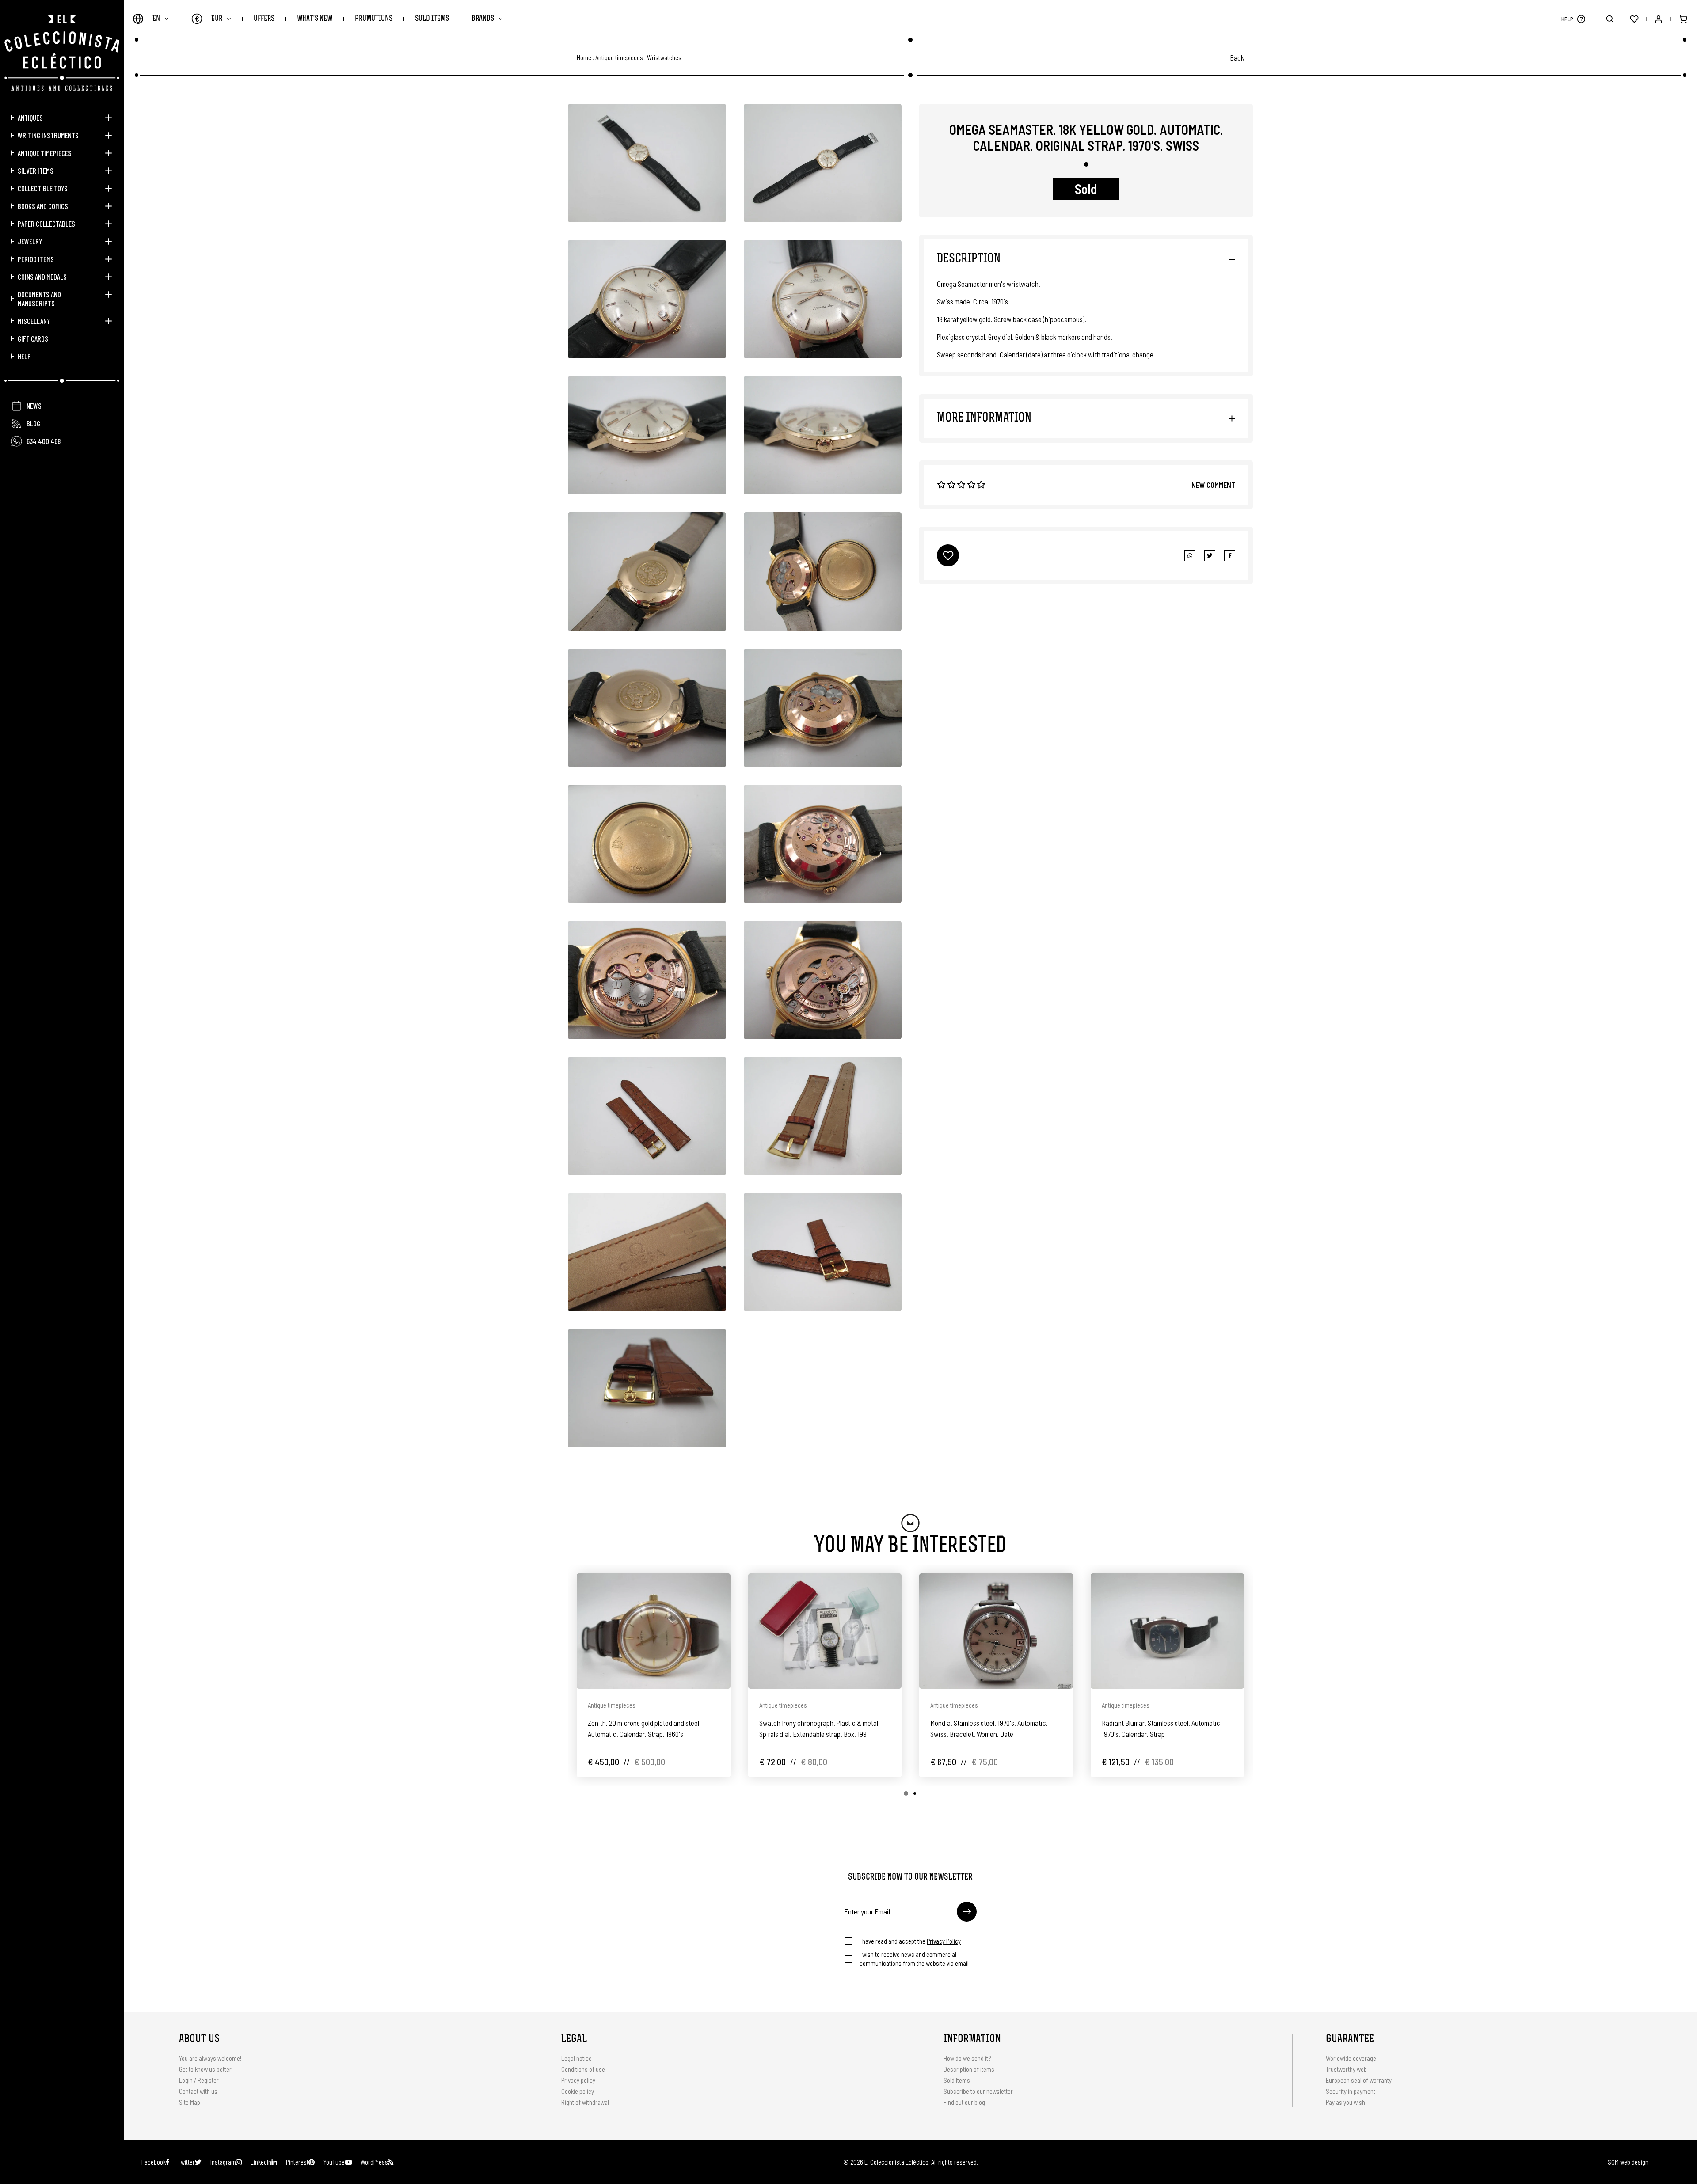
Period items (36, 259)
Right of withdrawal (585, 2102)
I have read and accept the (910, 1941)
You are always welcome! (210, 2058)
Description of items (969, 2069)
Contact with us (198, 2091)
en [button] (156, 19)
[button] (1581, 19)
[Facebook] (1210, 556)
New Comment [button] (1213, 485)
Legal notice (576, 2058)
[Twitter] (1230, 556)
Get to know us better (205, 2069)
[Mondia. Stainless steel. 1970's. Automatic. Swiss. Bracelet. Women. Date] (996, 1631)
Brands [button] (483, 19)
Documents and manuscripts (39, 299)
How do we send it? (967, 2058)
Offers (264, 19)
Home (584, 58)
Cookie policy (578, 2091)
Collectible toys (43, 188)
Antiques (30, 118)
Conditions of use (583, 2069)
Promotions (374, 19)
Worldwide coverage (1351, 2058)
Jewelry (30, 241)
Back (1237, 57)
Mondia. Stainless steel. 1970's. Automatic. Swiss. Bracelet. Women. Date (989, 1728)
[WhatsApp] (1190, 556)
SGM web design (1628, 2162)
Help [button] (24, 356)
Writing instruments (48, 135)
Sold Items (432, 19)
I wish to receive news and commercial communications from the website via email (914, 1959)
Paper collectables (46, 224)
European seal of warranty (1359, 2080)
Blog (33, 423)
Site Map (190, 2102)
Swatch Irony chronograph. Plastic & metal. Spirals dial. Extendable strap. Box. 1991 (820, 1728)
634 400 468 (44, 441)
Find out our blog (964, 2102)
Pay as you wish (1345, 2102)
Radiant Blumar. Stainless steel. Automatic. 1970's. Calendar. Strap (1162, 1728)
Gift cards (33, 338)
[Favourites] (1634, 19)
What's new (315, 19)
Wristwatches (664, 58)
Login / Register (199, 2080)
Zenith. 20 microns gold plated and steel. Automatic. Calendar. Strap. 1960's (644, 1728)
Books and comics (43, 206)
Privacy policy (578, 2080)
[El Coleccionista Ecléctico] (62, 53)
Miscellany (34, 321)
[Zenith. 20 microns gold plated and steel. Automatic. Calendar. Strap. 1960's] (654, 1631)
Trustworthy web (1347, 2069)
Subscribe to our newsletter (978, 2091)
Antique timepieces (45, 153)
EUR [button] (209, 19)
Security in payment (1351, 2091)
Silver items (36, 171)
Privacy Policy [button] (944, 1941)
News (34, 406)
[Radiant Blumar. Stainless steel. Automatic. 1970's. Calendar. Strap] (1168, 1631)
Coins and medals (42, 277)
